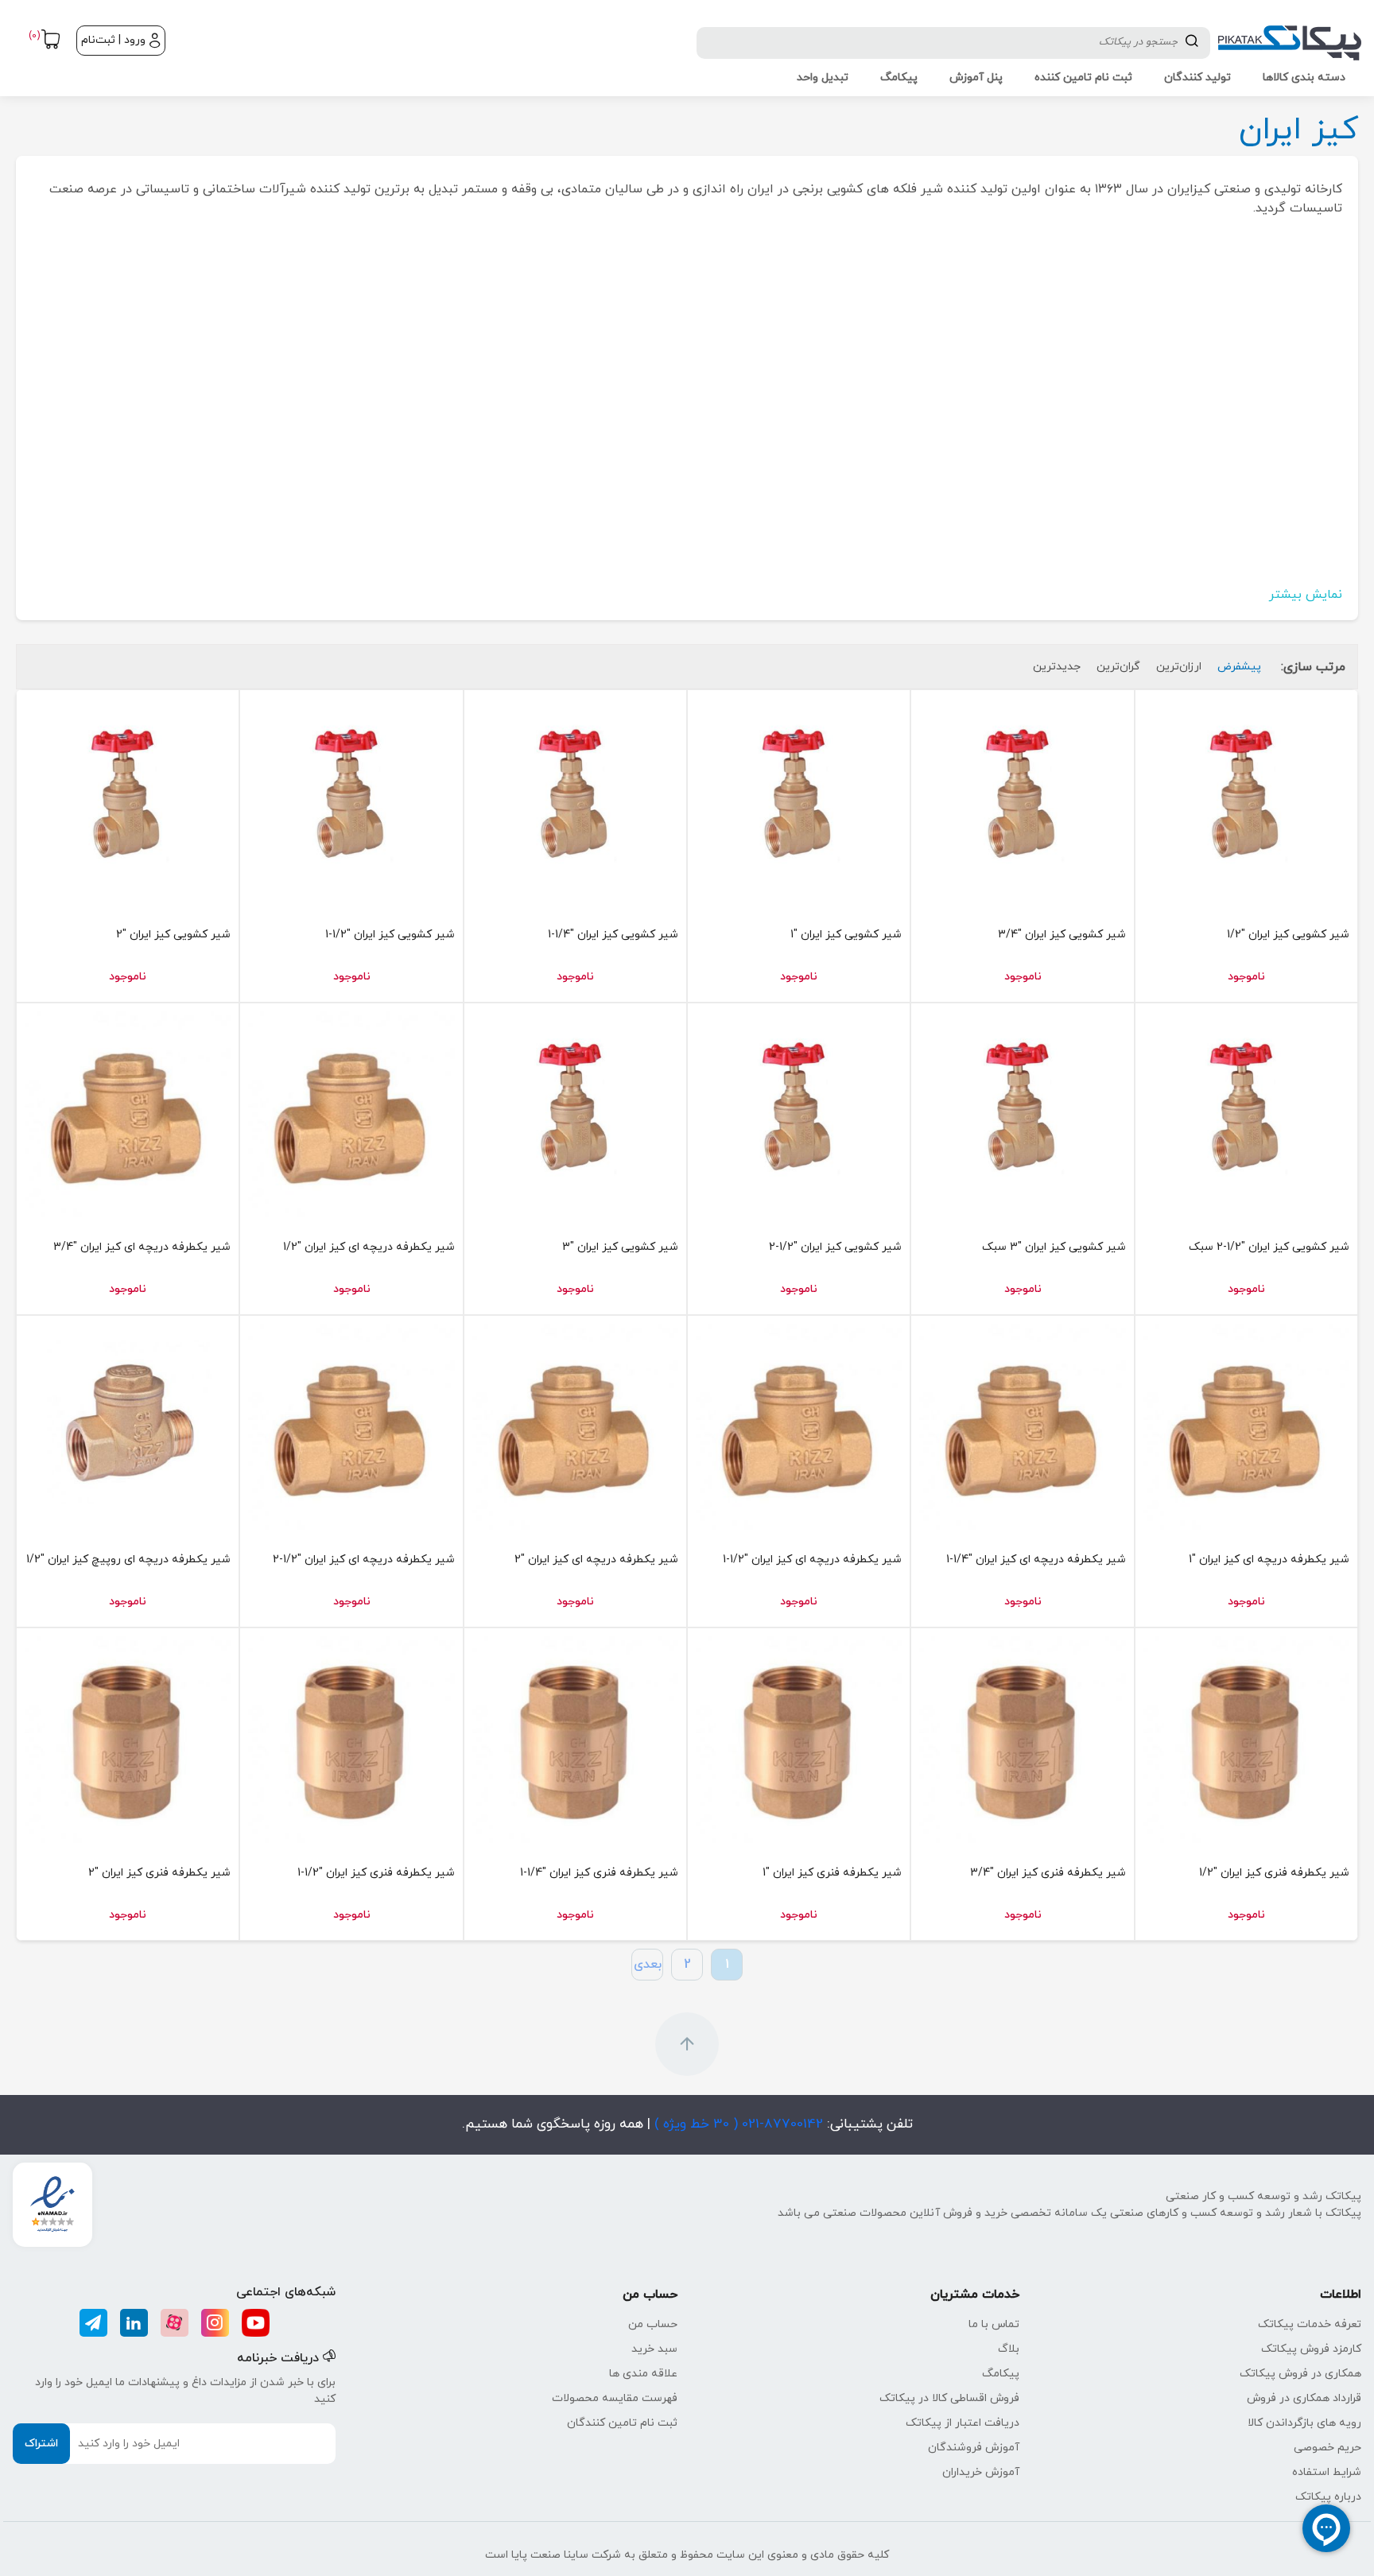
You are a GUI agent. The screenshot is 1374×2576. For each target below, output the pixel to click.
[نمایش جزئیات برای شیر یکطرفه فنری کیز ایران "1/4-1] (575, 1739)
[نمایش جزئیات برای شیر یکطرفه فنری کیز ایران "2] (128, 1739)
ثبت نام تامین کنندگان (622, 2423)
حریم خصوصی (1327, 2448)
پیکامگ (1001, 2374)
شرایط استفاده (1327, 2472)
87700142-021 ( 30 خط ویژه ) (737, 2124)
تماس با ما (994, 2324)
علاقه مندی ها (643, 2374)
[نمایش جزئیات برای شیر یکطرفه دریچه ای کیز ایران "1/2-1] (799, 1427)
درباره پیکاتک (1328, 2497)
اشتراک (41, 2444)
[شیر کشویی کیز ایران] (1246, 801)
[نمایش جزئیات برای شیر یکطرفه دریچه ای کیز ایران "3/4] (128, 1114)
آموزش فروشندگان (974, 2448)
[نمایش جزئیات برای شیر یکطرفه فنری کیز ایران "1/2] (1246, 1739)
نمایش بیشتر (1306, 595)
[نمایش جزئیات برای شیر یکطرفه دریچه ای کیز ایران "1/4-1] (1022, 1427)
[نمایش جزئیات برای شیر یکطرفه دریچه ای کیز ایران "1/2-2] (351, 1427)
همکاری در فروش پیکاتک (1300, 2374)
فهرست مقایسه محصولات (615, 2398)
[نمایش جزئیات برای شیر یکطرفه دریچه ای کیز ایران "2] (575, 1427)
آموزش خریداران (981, 2472)
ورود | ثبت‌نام (113, 40)
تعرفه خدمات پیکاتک (1310, 2324)
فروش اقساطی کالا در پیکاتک (949, 2398)
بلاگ (1009, 2349)
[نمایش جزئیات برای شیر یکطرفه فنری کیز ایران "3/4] (1022, 1739)
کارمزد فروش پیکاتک (1311, 2349)
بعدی (648, 1965)
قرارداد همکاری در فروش (1304, 2398)
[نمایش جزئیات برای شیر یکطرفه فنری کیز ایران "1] (799, 1739)
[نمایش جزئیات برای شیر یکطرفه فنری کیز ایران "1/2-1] (351, 1739)
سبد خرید (654, 2349)
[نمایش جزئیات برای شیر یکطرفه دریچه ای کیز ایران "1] (1246, 1427)
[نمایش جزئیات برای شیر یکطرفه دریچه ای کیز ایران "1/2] (351, 1114)
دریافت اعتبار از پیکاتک (963, 2423)
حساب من (653, 2324)
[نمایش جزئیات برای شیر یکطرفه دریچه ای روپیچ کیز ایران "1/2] (128, 1427)
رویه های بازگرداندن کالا (1304, 2423)
